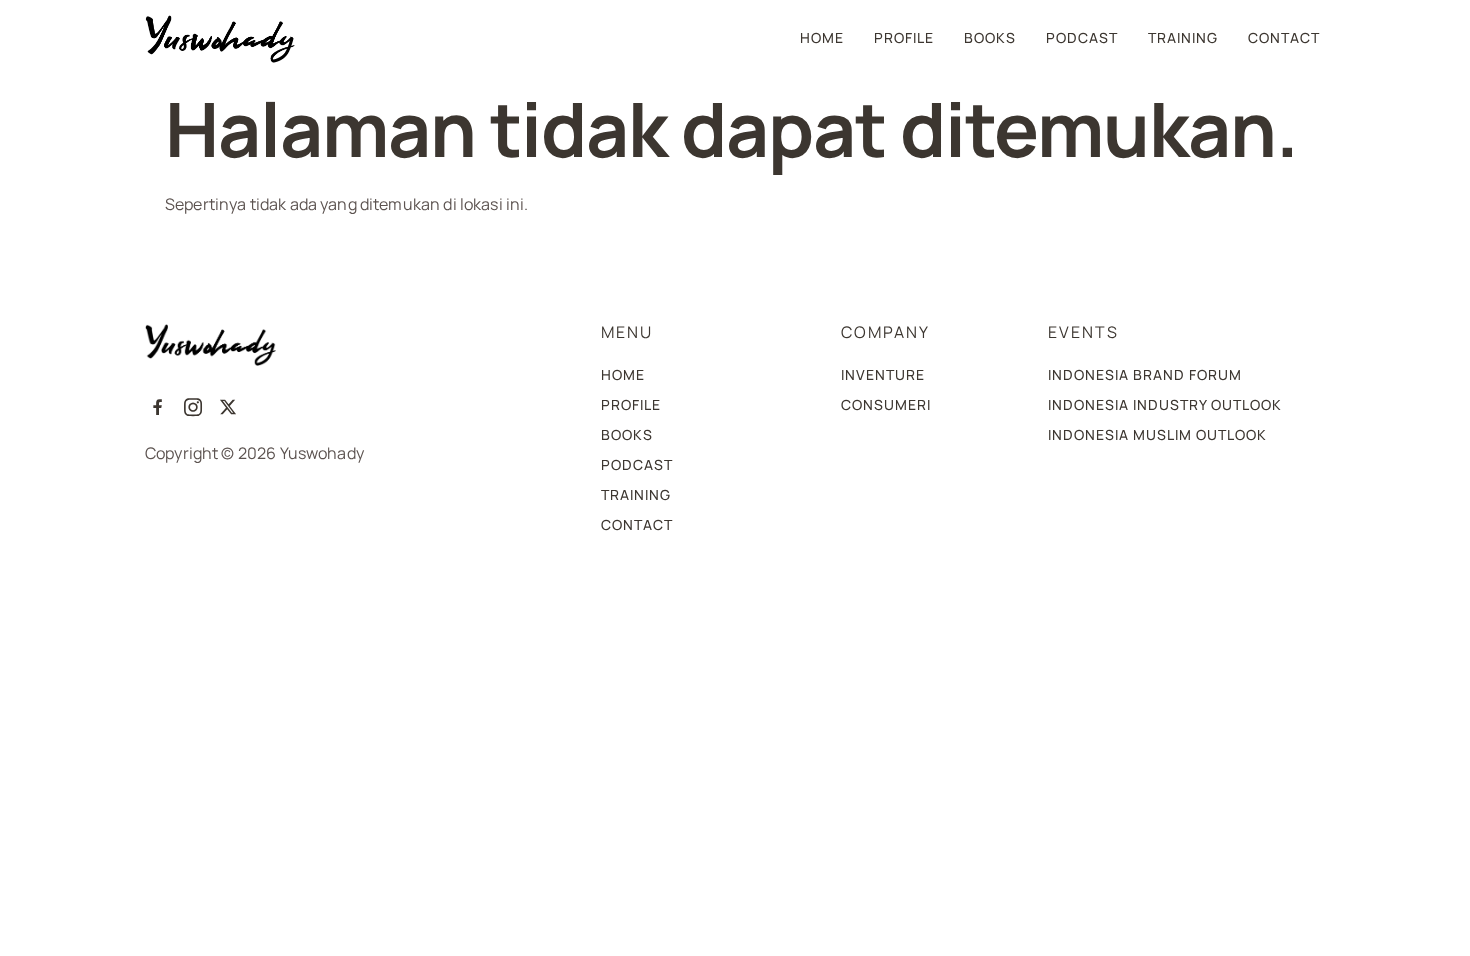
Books (990, 37)
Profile (904, 37)
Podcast (1082, 37)
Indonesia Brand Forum (1145, 374)
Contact (1284, 37)
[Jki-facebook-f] (157, 406)
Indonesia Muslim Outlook (1157, 434)
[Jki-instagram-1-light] (192, 406)
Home (822, 37)
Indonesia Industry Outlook (1165, 404)
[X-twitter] (228, 406)
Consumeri (886, 404)
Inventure (883, 374)
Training (1183, 37)
